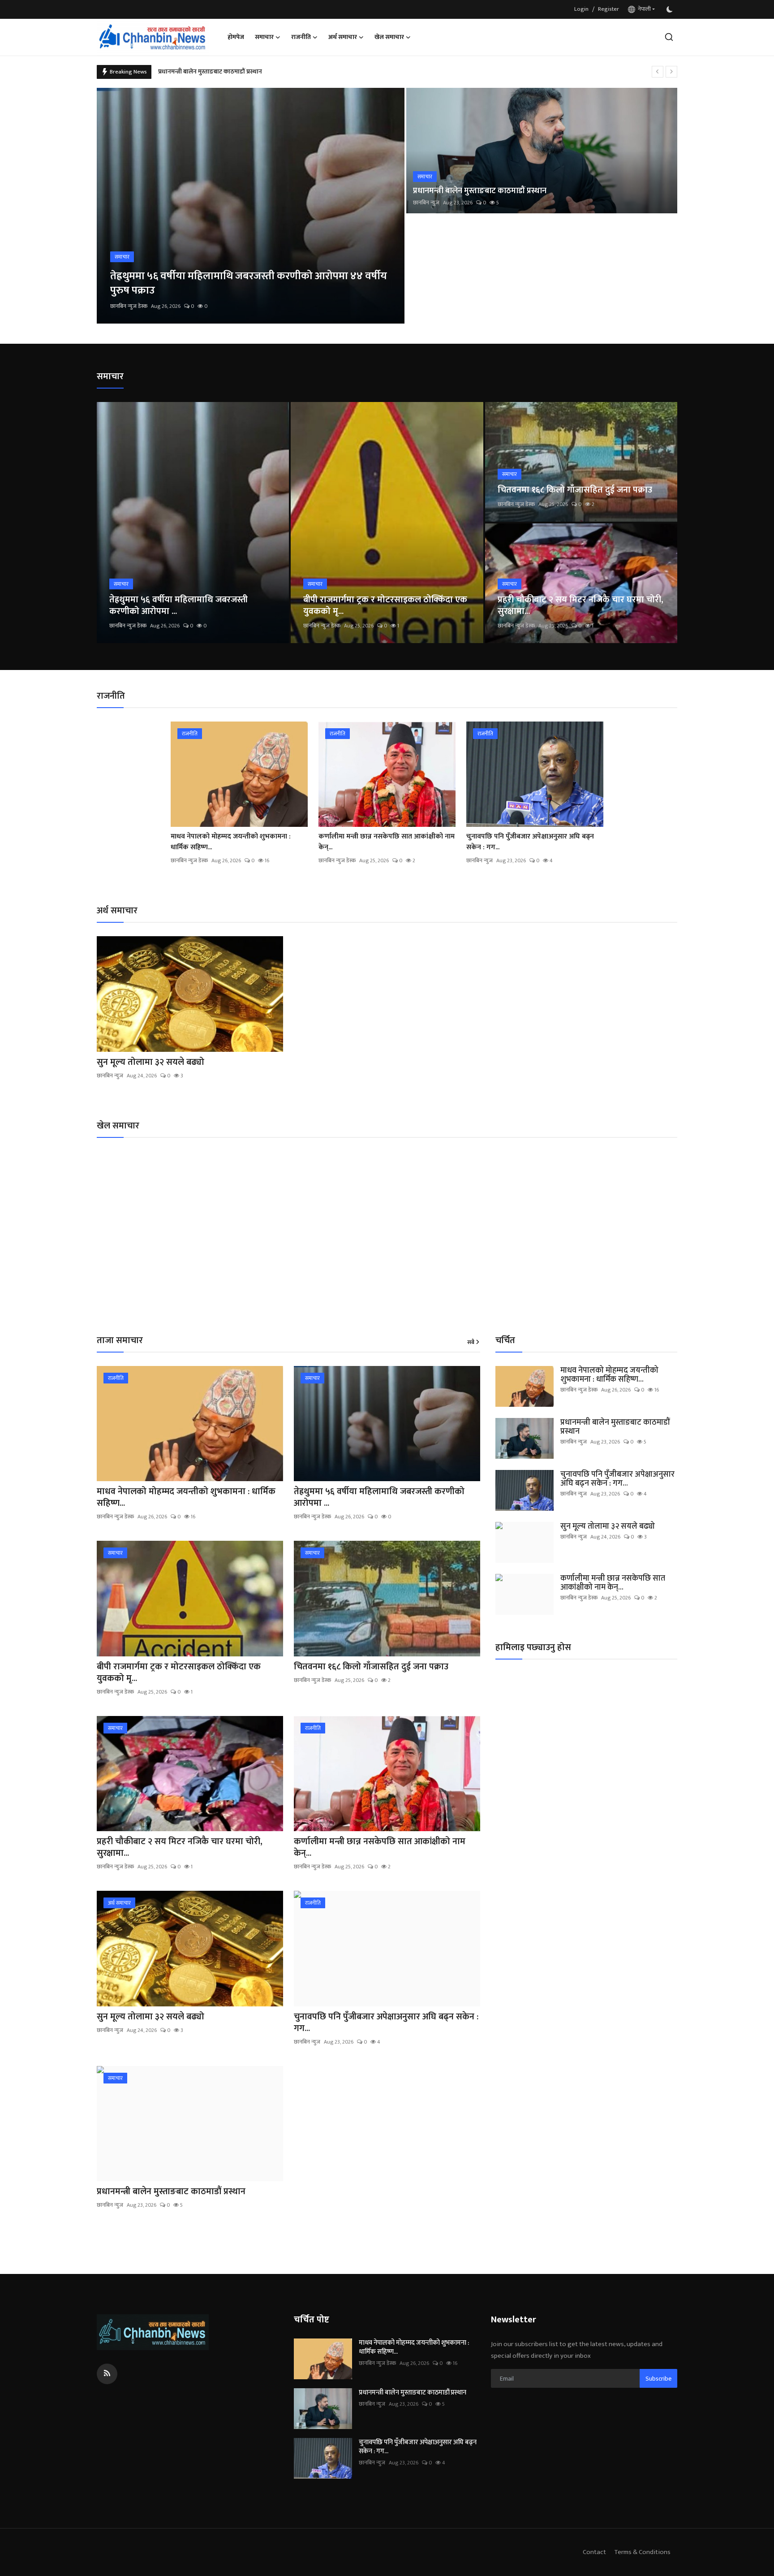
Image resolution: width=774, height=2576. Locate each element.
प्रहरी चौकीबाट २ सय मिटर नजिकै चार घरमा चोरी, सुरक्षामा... (580, 605)
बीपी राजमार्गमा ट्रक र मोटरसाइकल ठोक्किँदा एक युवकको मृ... (385, 605)
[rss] (107, 2374)
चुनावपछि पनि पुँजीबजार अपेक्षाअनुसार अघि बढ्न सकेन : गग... (530, 842)
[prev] (658, 72)
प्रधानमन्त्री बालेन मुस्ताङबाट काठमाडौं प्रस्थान (480, 191)
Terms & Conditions (642, 2552)
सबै (471, 1343)
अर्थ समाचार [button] (343, 37)
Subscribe (658, 2379)
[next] (671, 72)
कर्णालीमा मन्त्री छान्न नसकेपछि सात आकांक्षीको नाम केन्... (387, 842)
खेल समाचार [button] (389, 37)
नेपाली (643, 9)
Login (581, 9)
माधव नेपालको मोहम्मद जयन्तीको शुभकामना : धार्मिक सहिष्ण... (231, 842)
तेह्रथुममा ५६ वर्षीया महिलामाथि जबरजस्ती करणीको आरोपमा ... (178, 605)
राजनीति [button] (301, 37)
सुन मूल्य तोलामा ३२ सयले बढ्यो (195, 71)
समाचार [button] (264, 37)
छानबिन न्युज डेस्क (129, 306)
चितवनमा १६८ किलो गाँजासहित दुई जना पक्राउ (575, 490)
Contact (594, 2552)
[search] (669, 37)
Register (608, 9)
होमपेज (236, 37)
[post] (251, 206)
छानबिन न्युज (426, 203)
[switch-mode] (671, 9)
